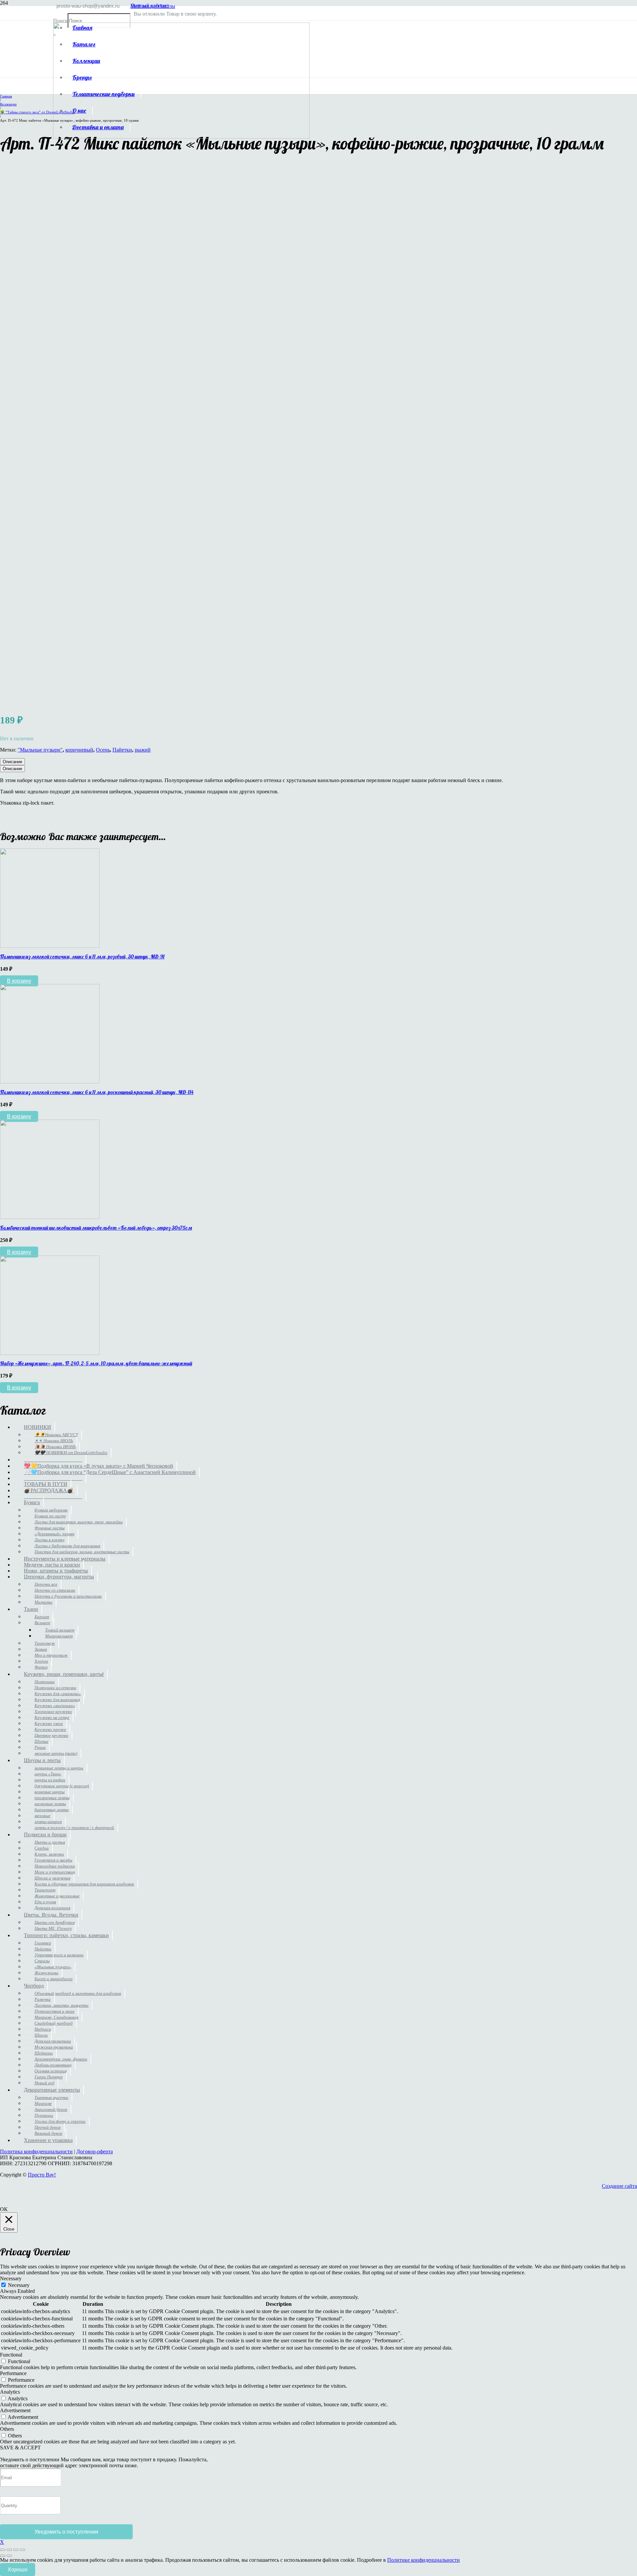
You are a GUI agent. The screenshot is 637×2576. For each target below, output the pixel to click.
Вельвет (42, 1623)
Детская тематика (53, 2041)
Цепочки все (46, 1584)
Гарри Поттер (49, 2077)
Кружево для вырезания (57, 1700)
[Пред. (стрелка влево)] (3, 2556)
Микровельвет (59, 1636)
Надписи (43, 2029)
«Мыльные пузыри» (53, 1967)
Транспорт (45, 1890)
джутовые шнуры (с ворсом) (62, 1786)
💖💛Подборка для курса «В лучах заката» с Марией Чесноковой (99, 1466)
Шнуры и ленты (42, 1760)
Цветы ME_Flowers (53, 1928)
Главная (6, 96)
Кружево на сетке (52, 1717)
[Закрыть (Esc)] (23, 2550)
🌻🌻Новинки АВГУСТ (56, 1435)
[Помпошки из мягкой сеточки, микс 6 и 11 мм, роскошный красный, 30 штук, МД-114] (50, 1082)
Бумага (32, 1502)
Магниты (43, 1602)
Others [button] (7, 2429)
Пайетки (122, 750)
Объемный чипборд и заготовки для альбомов (78, 1993)
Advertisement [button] (15, 2410)
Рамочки (43, 1999)
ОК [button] (4, 2209)
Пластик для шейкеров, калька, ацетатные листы (82, 1552)
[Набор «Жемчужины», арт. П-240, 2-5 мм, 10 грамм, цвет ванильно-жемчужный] (50, 1353)
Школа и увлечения (52, 1878)
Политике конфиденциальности (424, 2560)
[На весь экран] (9, 2550)
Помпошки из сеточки (55, 1688)
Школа (41, 2035)
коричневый (79, 750)
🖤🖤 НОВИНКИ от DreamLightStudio (71, 1453)
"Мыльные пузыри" (40, 750)
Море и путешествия (55, 1872)
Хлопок (41, 1661)
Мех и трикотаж (51, 1655)
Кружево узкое (49, 1723)
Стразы (42, 1961)
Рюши (40, 1747)
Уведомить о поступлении (66, 2532)
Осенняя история (51, 2071)
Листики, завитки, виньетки (62, 2005)
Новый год (44, 2083)
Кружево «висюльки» (55, 1706)
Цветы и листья (50, 1842)
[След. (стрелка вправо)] (9, 2556)
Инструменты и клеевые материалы (65, 1559)
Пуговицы (44, 2115)
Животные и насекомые (57, 1896)
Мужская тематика (54, 2047)
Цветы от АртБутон (55, 1922)
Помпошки (45, 1682)
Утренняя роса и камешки (59, 1955)
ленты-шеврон (48, 1822)
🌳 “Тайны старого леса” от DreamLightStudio (37, 112)
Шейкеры (44, 2053)
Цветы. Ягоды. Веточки (51, 1915)
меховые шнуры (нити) (56, 1753)
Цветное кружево (51, 1735)
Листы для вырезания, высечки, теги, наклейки (79, 1522)
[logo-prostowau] (181, 137)
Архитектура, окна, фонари (61, 2059)
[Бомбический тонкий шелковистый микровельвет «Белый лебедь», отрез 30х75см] (50, 1217)
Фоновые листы (50, 1528)
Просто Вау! (42, 2175)
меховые (42, 1816)
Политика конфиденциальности (36, 2151)
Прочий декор (48, 2127)
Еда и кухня (45, 1902)
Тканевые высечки (51, 2097)
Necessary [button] (11, 2278)
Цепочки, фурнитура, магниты (59, 1577)
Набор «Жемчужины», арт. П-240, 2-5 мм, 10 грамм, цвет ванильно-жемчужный (96, 1363)
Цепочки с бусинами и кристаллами (68, 1596)
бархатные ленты (52, 1810)
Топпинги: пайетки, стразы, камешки (66, 1935)
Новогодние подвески (55, 1866)
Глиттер (43, 1943)
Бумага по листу (50, 1516)
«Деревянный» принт (54, 1534)
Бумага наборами (51, 1510)
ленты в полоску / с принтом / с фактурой (74, 1828)
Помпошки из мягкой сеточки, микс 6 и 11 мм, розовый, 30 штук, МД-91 (82, 956)
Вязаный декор (48, 2133)
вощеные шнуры (50, 1792)
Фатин (41, 1667)
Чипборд (34, 1986)
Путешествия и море (55, 2011)
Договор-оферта (95, 2151)
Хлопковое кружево (53, 1712)
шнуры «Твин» (48, 1774)
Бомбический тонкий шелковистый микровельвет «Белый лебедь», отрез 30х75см (96, 1228)
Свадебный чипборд (54, 2023)
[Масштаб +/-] (3, 2550)
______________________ (53, 1460)
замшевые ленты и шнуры (59, 1768)
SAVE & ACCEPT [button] (20, 2448)
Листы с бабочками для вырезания (67, 1546)
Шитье (41, 1741)
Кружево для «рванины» (58, 1694)
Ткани (31, 1609)
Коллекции (8, 104)
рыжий (143, 750)
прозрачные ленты (52, 1798)
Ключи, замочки (49, 1854)
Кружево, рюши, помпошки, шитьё (64, 1674)
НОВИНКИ (37, 1427)
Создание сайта (619, 2186)
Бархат (42, 1617)
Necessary (19, 2285)
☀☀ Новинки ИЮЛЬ (54, 1441)
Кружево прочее (50, 1729)
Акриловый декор (51, 2109)
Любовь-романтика (53, 2065)
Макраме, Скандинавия (56, 2017)
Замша (41, 1649)
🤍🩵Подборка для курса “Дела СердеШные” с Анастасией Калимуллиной (110, 1472)
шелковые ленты (50, 1804)
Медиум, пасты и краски (52, 1565)
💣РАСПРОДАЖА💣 (49, 1490)
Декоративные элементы (52, 2090)
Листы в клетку (50, 1540)
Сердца (42, 1848)
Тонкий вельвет (60, 1630)
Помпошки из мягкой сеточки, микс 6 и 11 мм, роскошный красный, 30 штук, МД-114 (97, 1092)
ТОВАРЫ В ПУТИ (46, 1484)
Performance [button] (13, 2373)
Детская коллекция (52, 1908)
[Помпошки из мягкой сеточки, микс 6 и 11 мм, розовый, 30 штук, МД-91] (50, 946)
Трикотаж (45, 1643)
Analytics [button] (10, 2392)
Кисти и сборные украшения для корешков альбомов (84, 1884)
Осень (103, 750)
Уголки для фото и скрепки (60, 2121)
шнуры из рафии (50, 1780)
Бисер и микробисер (54, 1979)
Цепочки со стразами (55, 1590)
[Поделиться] (16, 2550)
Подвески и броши (45, 1835)
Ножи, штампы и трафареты (56, 1571)
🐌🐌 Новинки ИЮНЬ (55, 1447)
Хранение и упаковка (48, 2140)
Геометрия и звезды (53, 1860)
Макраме (43, 2103)
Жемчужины (46, 1973)
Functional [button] (11, 2355)
